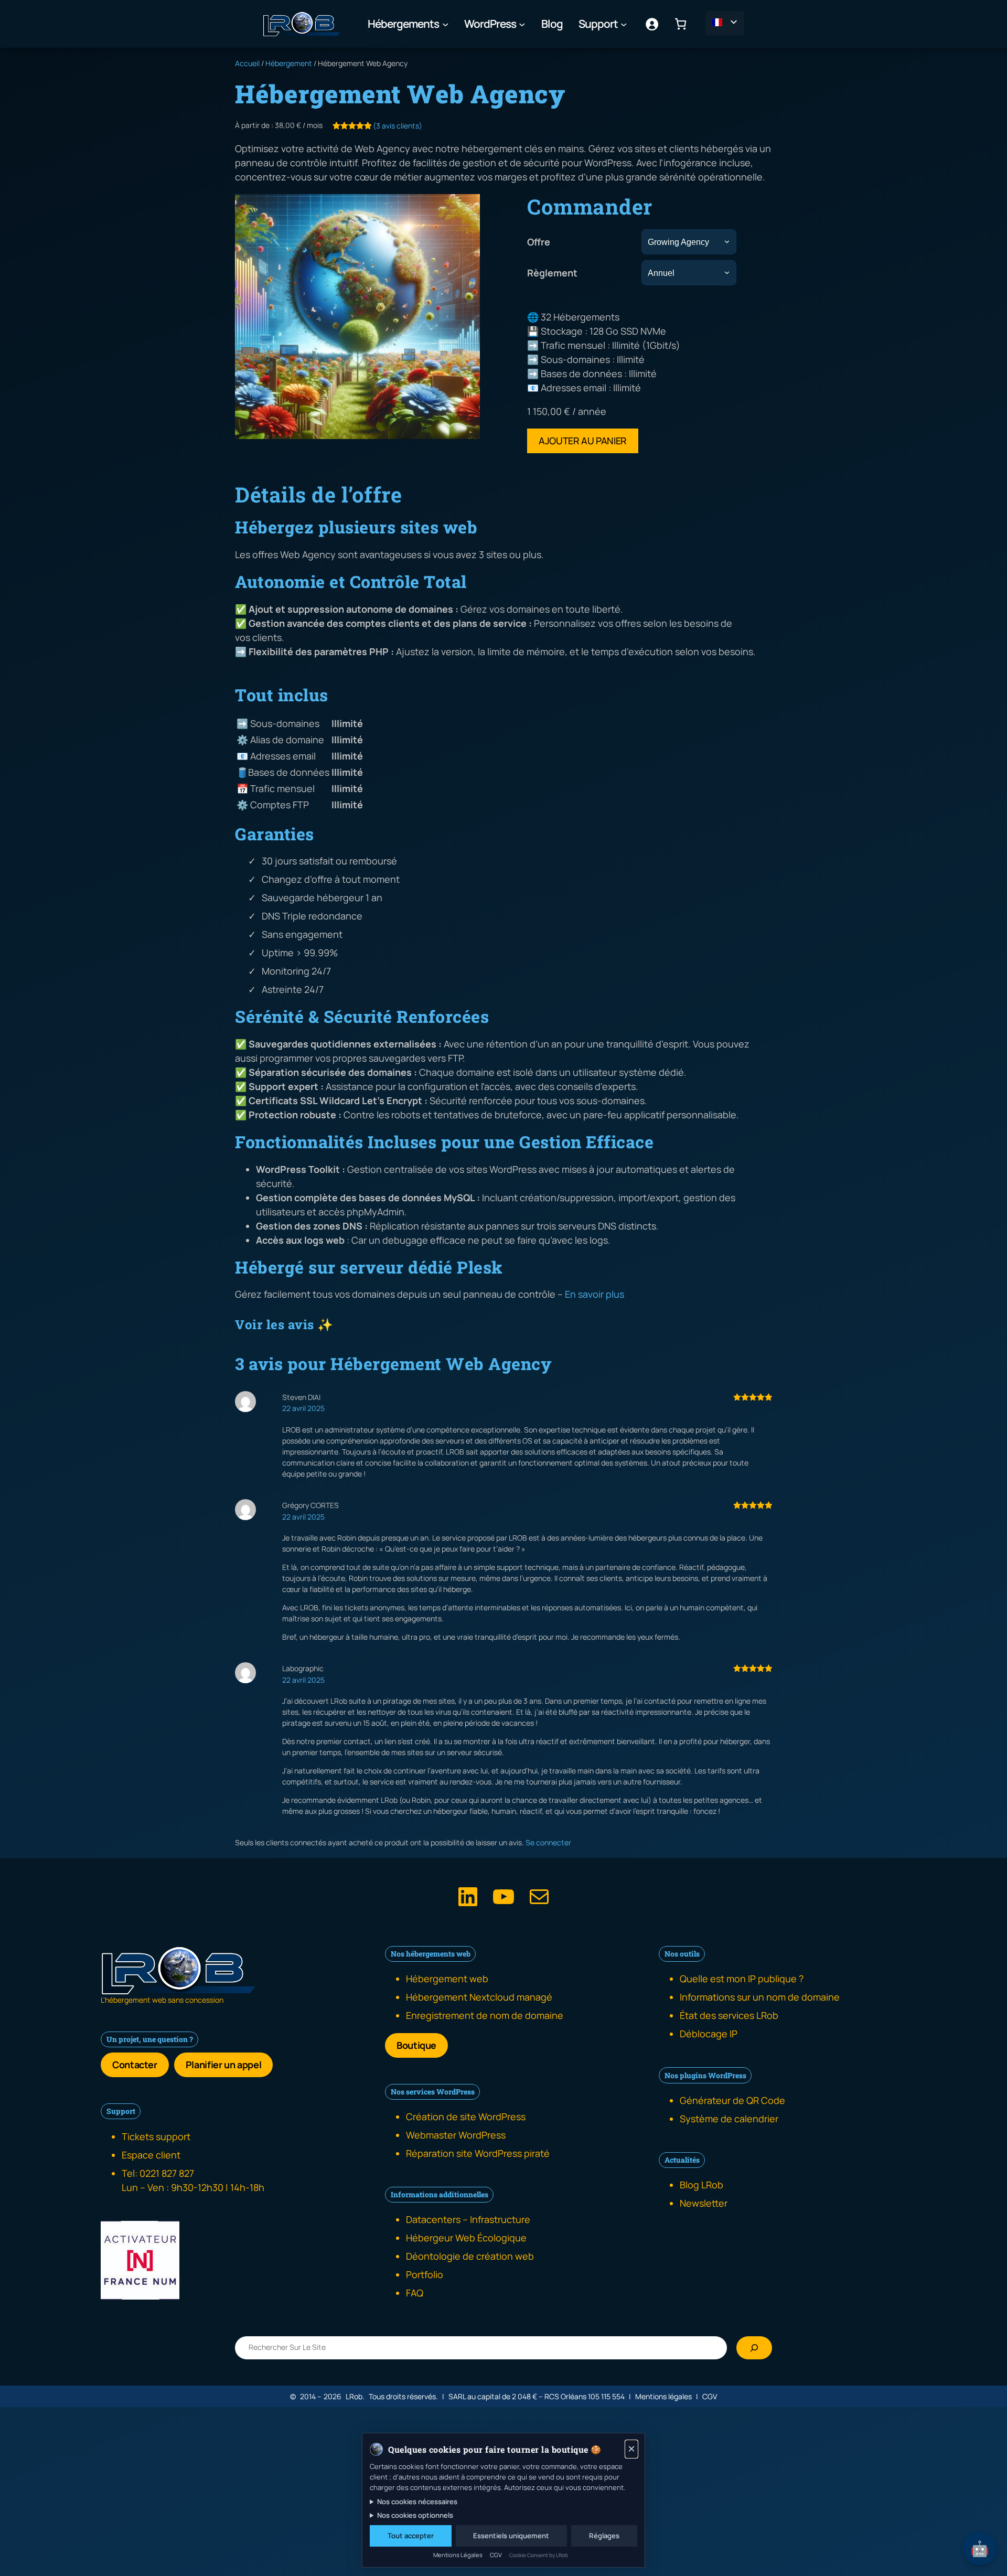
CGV (710, 2396)
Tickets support (156, 2136)
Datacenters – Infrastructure (468, 2219)
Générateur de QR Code (732, 2100)
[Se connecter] (652, 24)
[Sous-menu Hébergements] (445, 24)
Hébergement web (447, 1979)
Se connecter (548, 1842)
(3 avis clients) (398, 126)
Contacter (135, 2065)
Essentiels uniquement (511, 2536)
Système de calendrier (729, 2119)
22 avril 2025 (303, 1408)
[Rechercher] (754, 2348)
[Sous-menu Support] (624, 24)
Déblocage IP (709, 2034)
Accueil (247, 63)
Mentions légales (663, 2396)
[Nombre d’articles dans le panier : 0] (681, 24)
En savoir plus (594, 1294)
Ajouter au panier (583, 441)
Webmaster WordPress (456, 2135)
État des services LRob (729, 2015)
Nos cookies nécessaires (417, 2502)
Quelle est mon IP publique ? (742, 1979)
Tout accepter (411, 2536)
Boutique (416, 2045)
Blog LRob (701, 2185)
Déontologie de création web (470, 2256)
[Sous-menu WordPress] (522, 24)
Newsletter (704, 2203)
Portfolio (425, 2274)
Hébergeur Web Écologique (466, 2238)
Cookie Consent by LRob (539, 2555)
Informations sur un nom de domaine (760, 1997)
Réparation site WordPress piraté (478, 2153)
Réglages (604, 2536)
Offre (539, 242)
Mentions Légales (458, 2555)
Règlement (552, 273)
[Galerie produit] (357, 317)
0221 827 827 (167, 2173)
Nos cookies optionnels (415, 2515)
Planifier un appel (224, 2065)
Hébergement (289, 63)
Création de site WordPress (466, 2117)
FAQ (415, 2293)
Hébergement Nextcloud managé (479, 1997)
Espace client (151, 2155)
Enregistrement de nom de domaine (485, 2015)
